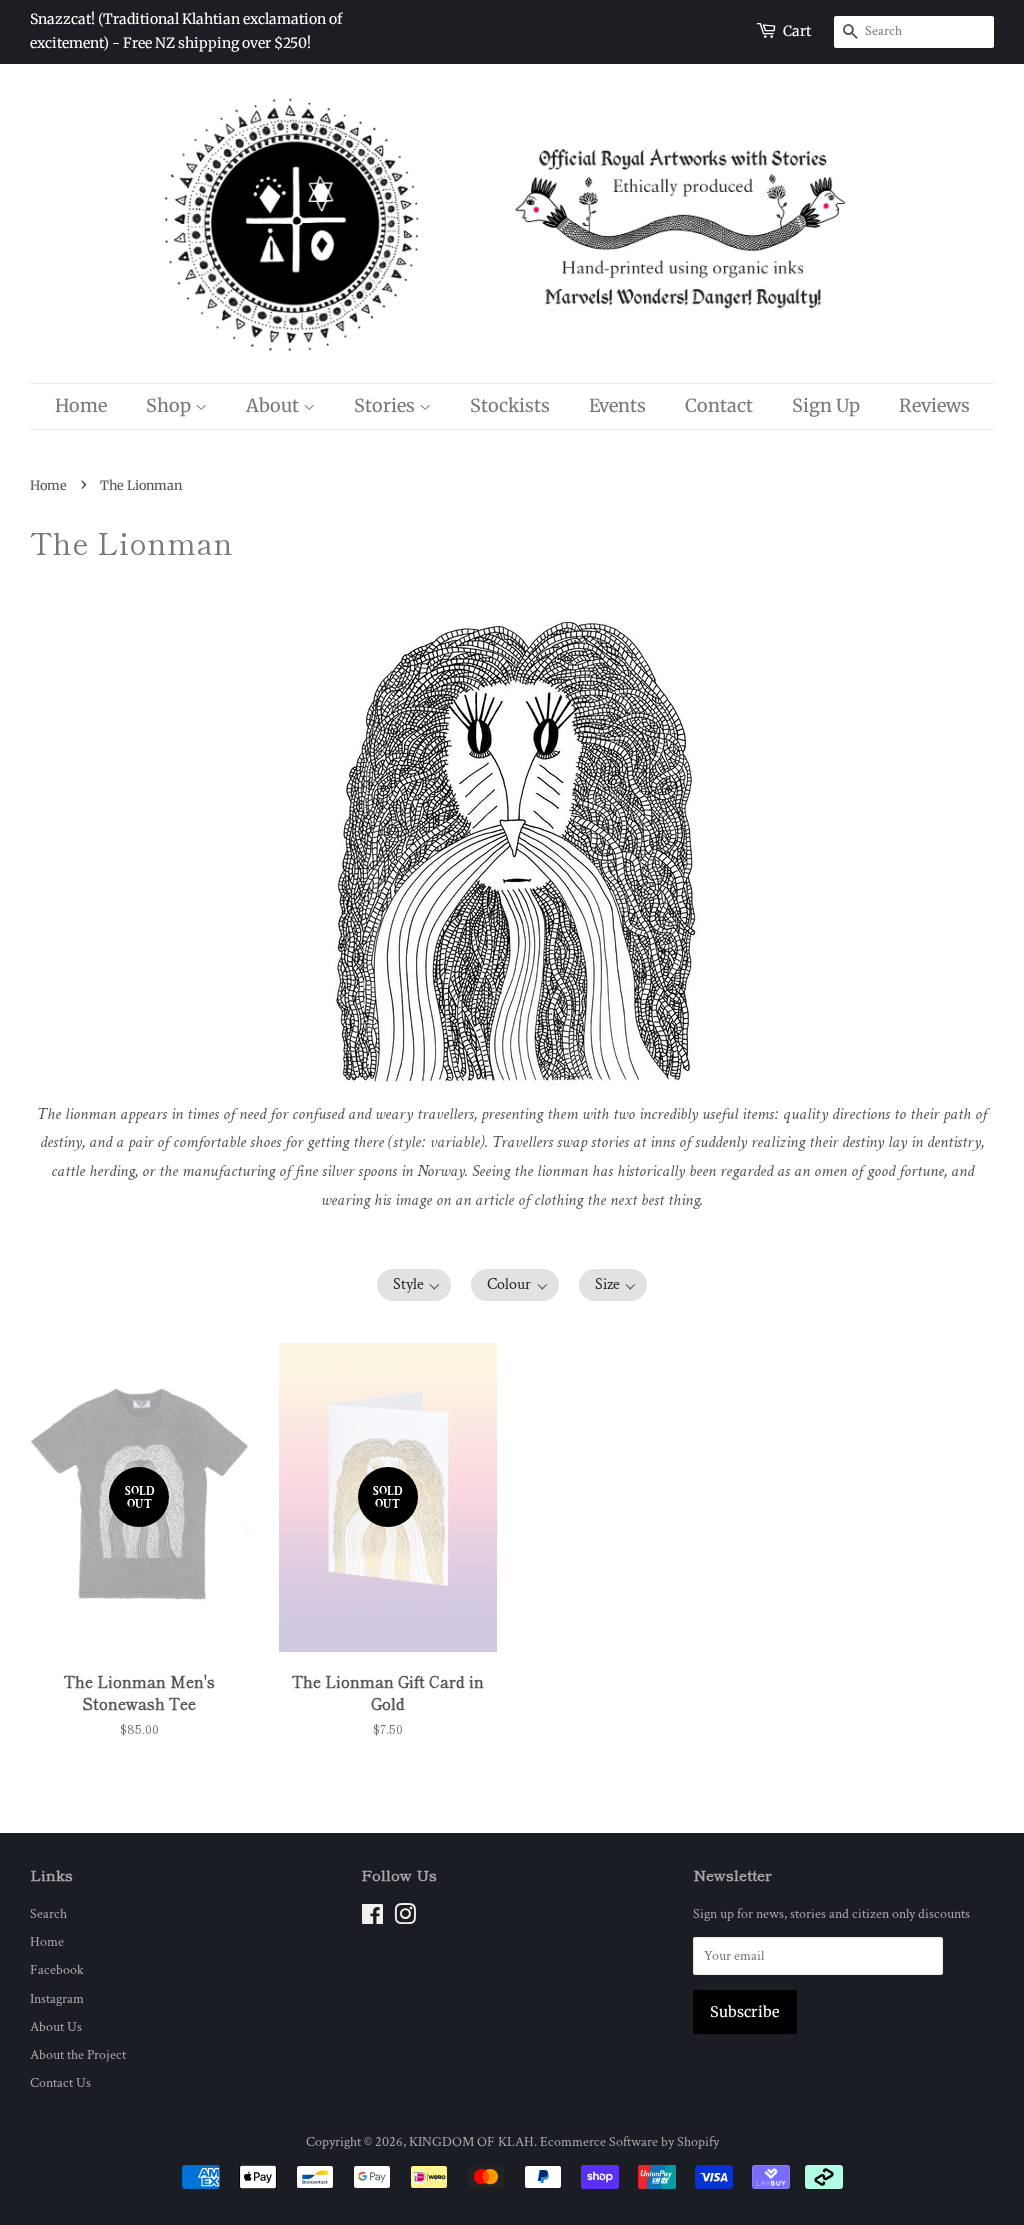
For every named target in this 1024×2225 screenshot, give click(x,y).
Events (617, 405)
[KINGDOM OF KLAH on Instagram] (405, 1918)
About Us (56, 2026)
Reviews (934, 405)
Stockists (510, 405)
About (274, 405)
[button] (414, 1285)
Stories (386, 405)
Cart (797, 31)
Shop (170, 405)
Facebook (57, 1969)
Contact (719, 405)
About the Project (78, 2054)
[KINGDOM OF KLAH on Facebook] (372, 1918)
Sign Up (826, 405)
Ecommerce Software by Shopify (629, 2141)
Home (81, 405)
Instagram (57, 1998)
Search (48, 1913)
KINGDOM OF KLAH (471, 2141)
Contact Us (60, 2082)
